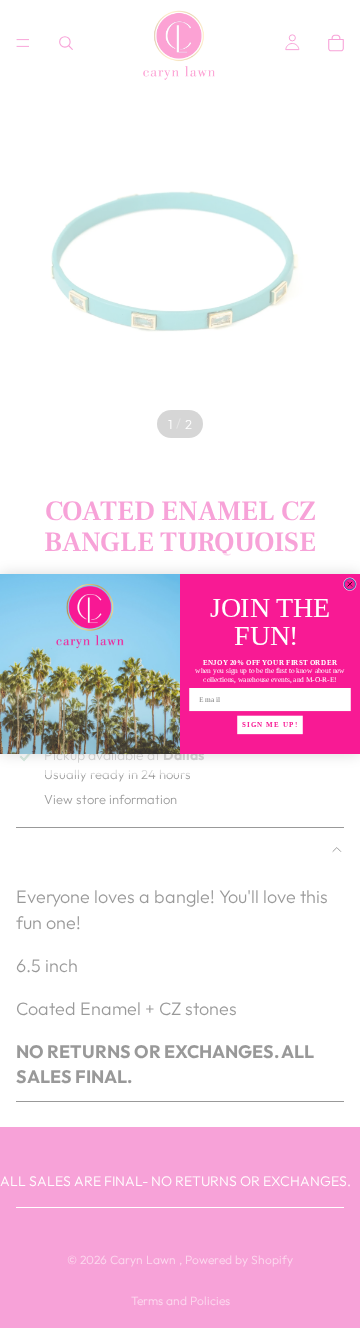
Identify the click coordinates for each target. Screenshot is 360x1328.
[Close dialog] (349, 584)
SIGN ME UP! (270, 725)
